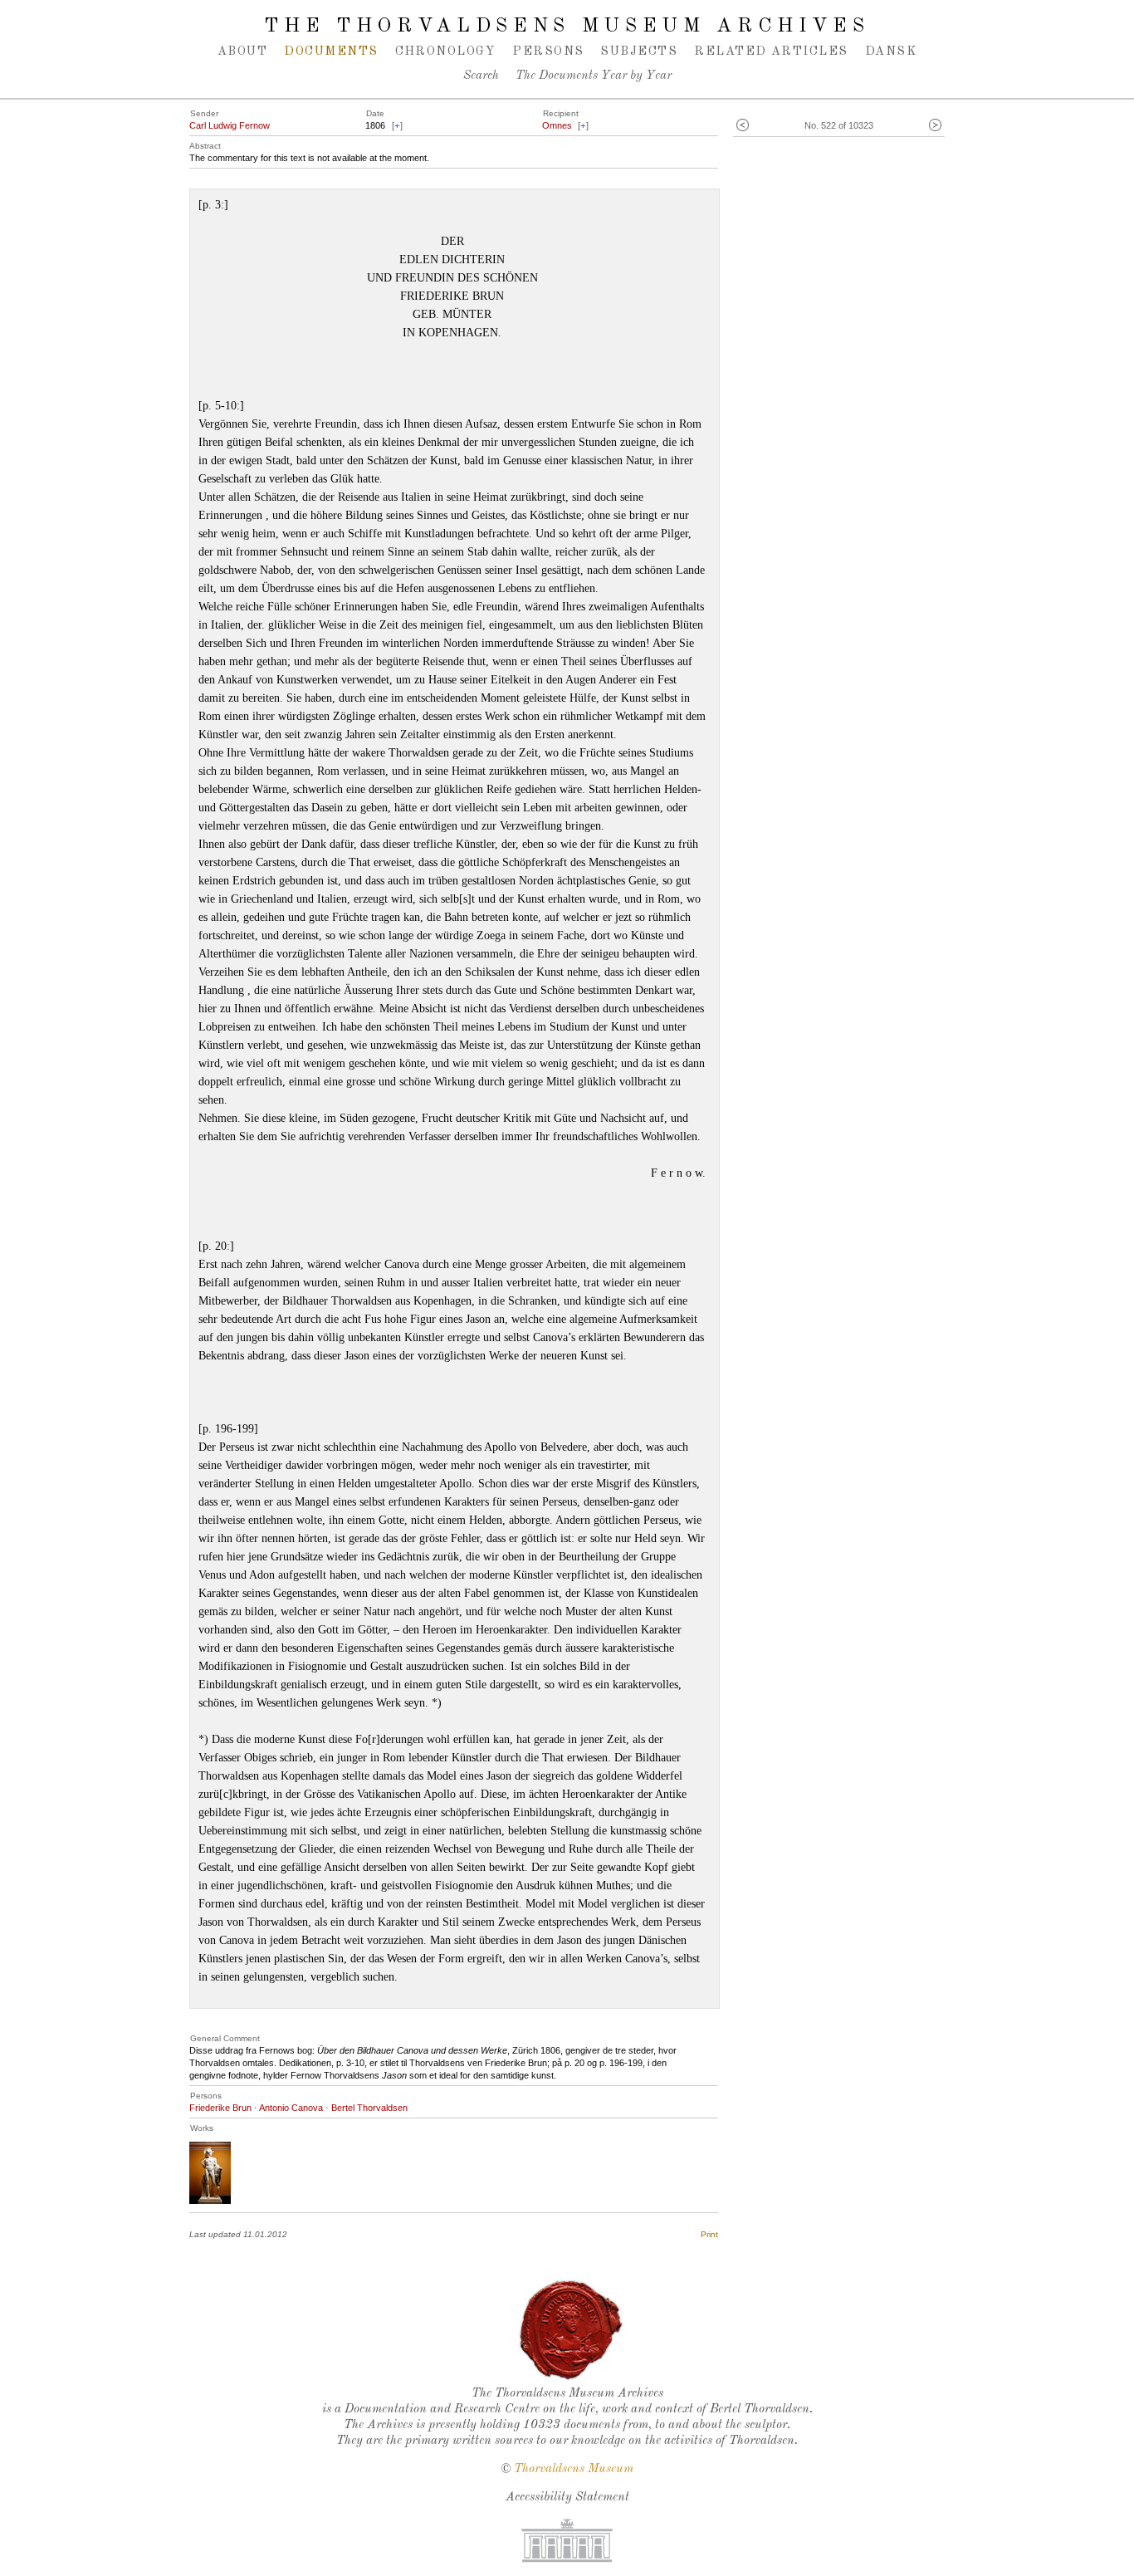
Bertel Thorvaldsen (369, 2108)
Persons (548, 51)
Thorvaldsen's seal (571, 2330)
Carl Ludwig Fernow (230, 125)
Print (709, 2234)
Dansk (891, 51)
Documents (331, 51)
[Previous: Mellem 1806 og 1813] (743, 126)
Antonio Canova (291, 2108)
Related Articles (771, 51)
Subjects (639, 51)
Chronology (446, 51)
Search (481, 76)
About (242, 51)
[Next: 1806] (935, 126)
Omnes (557, 125)
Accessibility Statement (567, 2498)
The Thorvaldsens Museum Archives (567, 27)
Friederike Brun (220, 2108)
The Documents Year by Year (594, 76)
